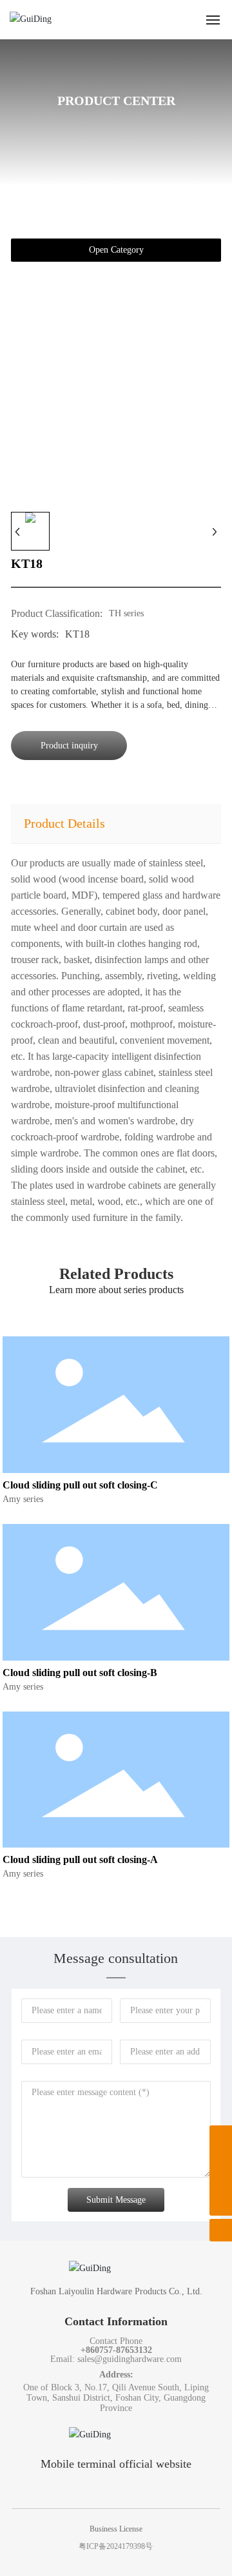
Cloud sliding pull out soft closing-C (80, 1485)
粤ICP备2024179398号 (116, 2546)
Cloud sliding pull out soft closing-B (80, 1673)
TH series (126, 613)
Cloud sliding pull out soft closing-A (80, 1859)
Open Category (116, 250)
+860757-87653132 (116, 2350)
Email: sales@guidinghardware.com (116, 2359)
